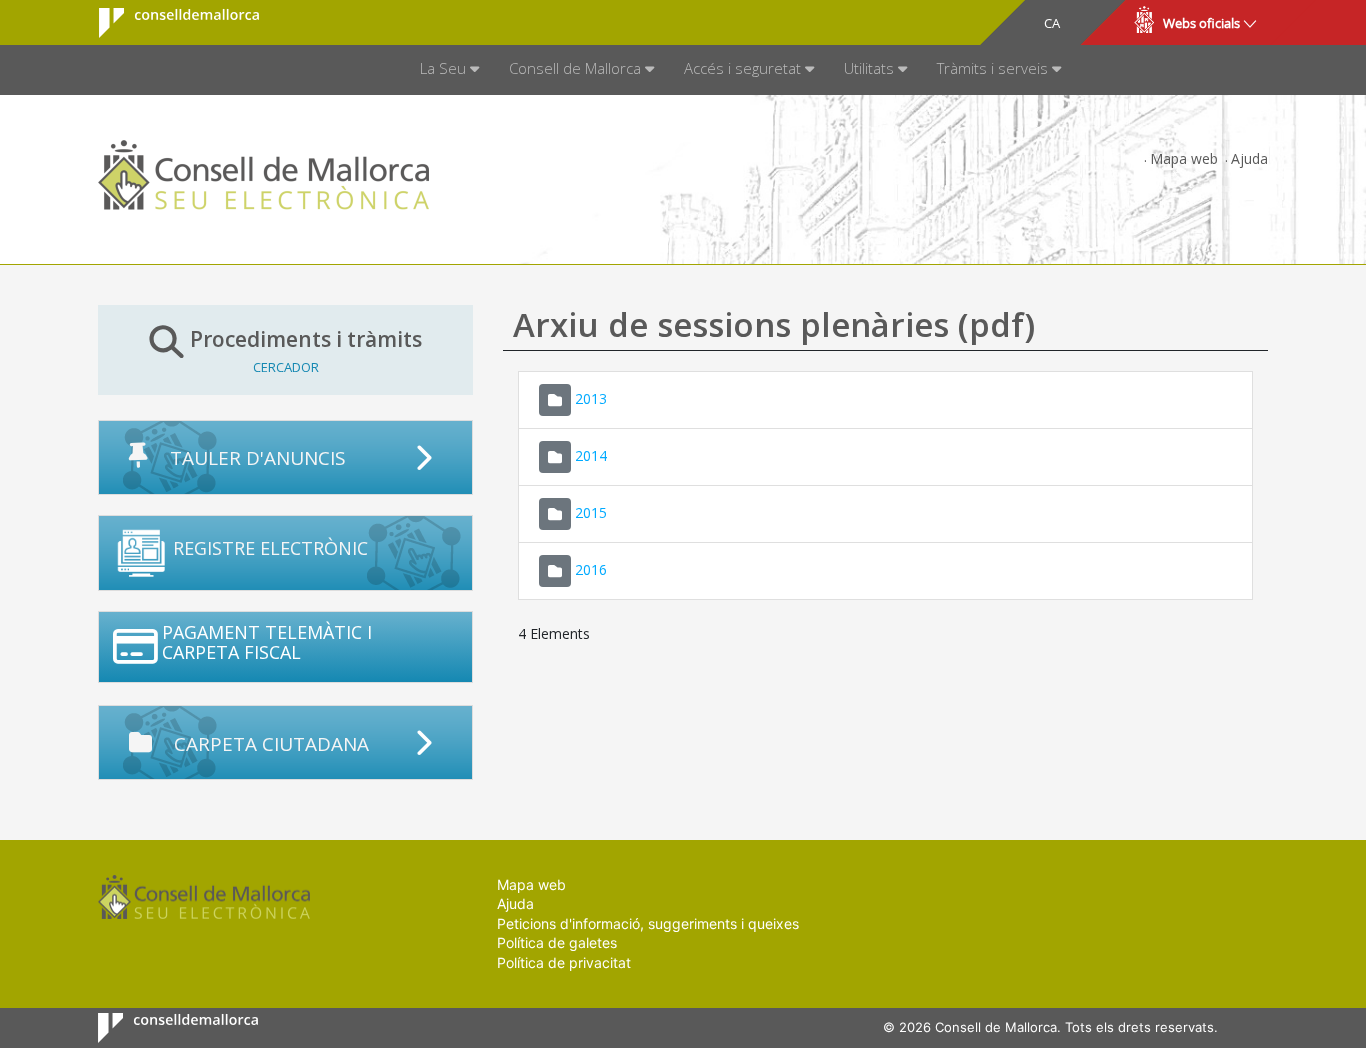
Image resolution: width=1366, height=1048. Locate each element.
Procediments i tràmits (306, 350)
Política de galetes (557, 942)
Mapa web (1184, 158)
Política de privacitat (564, 962)
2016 (591, 568)
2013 (591, 397)
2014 (591, 454)
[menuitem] (449, 70)
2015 (591, 511)
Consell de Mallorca (166, 23)
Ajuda (1249, 158)
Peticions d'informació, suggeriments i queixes (648, 923)
